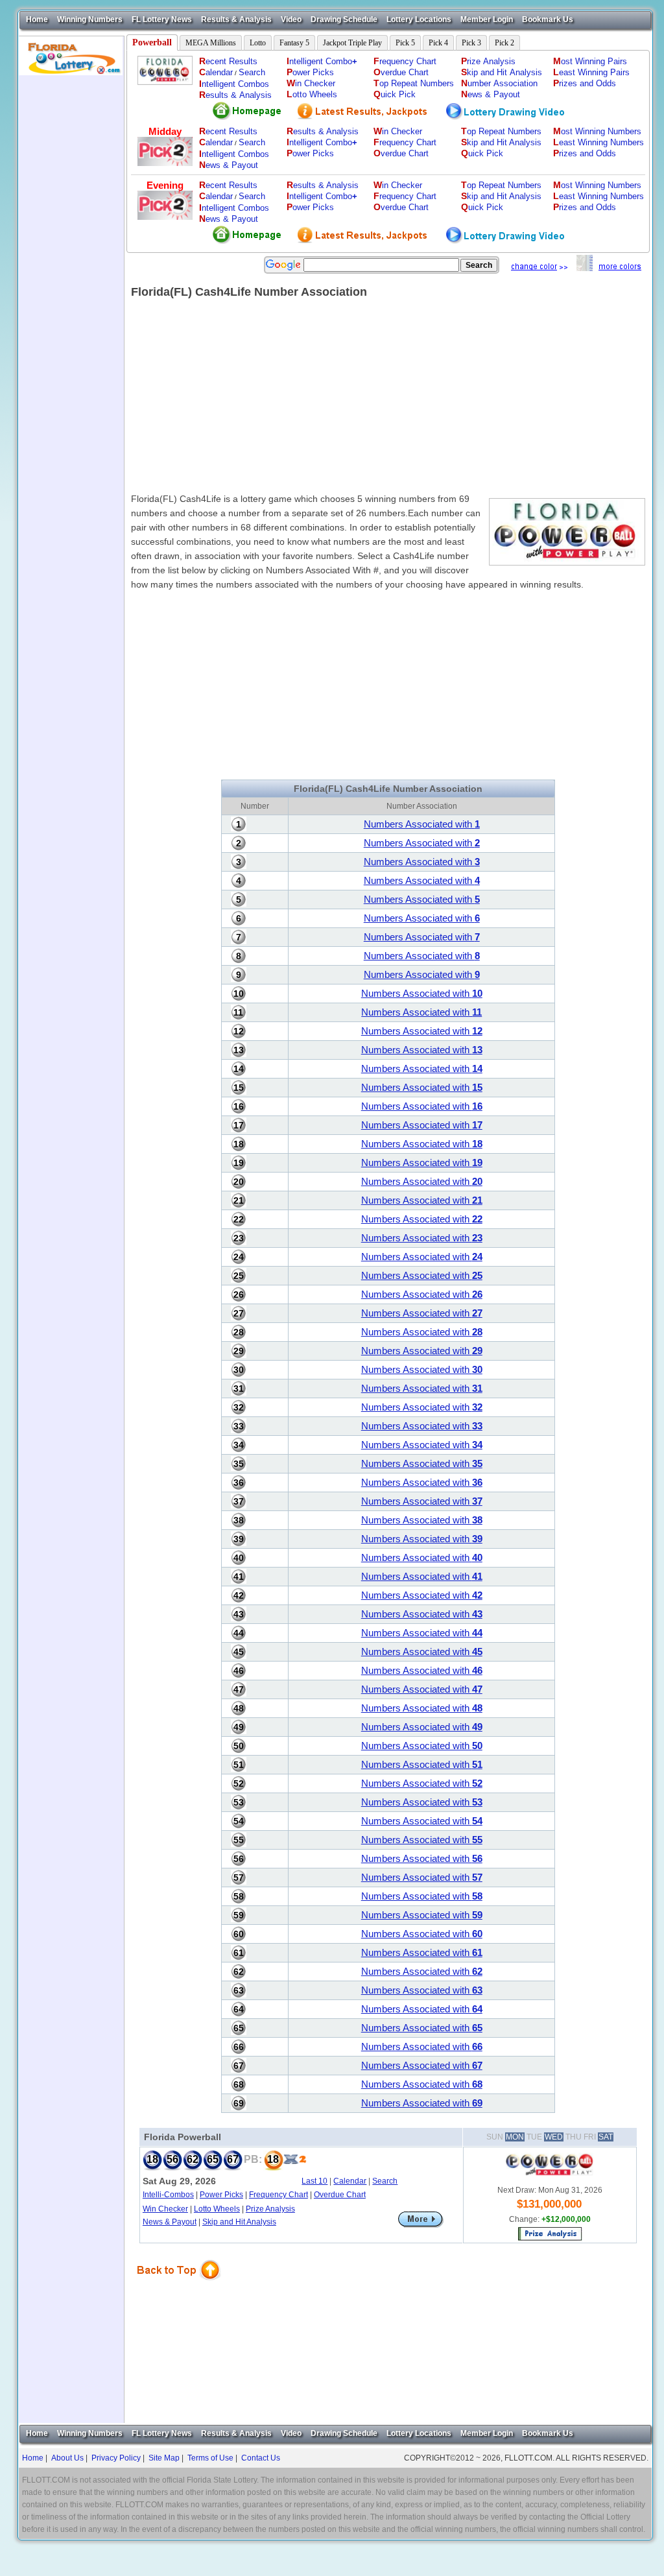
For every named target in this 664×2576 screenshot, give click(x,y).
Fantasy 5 (294, 43)
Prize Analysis (270, 2209)
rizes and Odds (585, 83)
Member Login (487, 19)
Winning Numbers (90, 19)
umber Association (499, 83)
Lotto (258, 43)
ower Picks (310, 72)
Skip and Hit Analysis (239, 2222)
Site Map (164, 2458)
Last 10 (314, 2181)
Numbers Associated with (422, 824)
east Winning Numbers (599, 142)
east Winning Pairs (591, 72)
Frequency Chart (279, 2195)
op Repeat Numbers (414, 83)
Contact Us (261, 2458)
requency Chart (405, 61)
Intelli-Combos (168, 2195)
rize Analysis (488, 61)
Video (291, 19)
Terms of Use (210, 2458)
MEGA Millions (211, 43)
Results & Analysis (236, 19)
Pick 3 (471, 43)
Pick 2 (504, 43)
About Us (67, 2458)
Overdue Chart (340, 2195)
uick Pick (395, 94)
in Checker (311, 83)
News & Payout (170, 2222)
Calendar (350, 2181)
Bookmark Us (548, 19)
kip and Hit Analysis (502, 72)
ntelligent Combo (322, 61)
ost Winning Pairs (590, 61)
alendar (216, 72)
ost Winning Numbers (597, 131)
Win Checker (165, 2209)
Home (37, 19)
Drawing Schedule (344, 19)
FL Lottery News (162, 19)
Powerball (152, 42)
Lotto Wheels (217, 2209)
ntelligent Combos (234, 84)
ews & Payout (491, 94)
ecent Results (228, 61)
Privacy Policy (116, 2458)
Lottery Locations (419, 19)
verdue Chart (401, 72)
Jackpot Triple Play (352, 43)
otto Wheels (312, 94)
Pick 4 (438, 43)
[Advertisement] (71, 270)
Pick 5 (405, 43)
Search (252, 72)
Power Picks (221, 2195)
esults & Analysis (235, 95)
